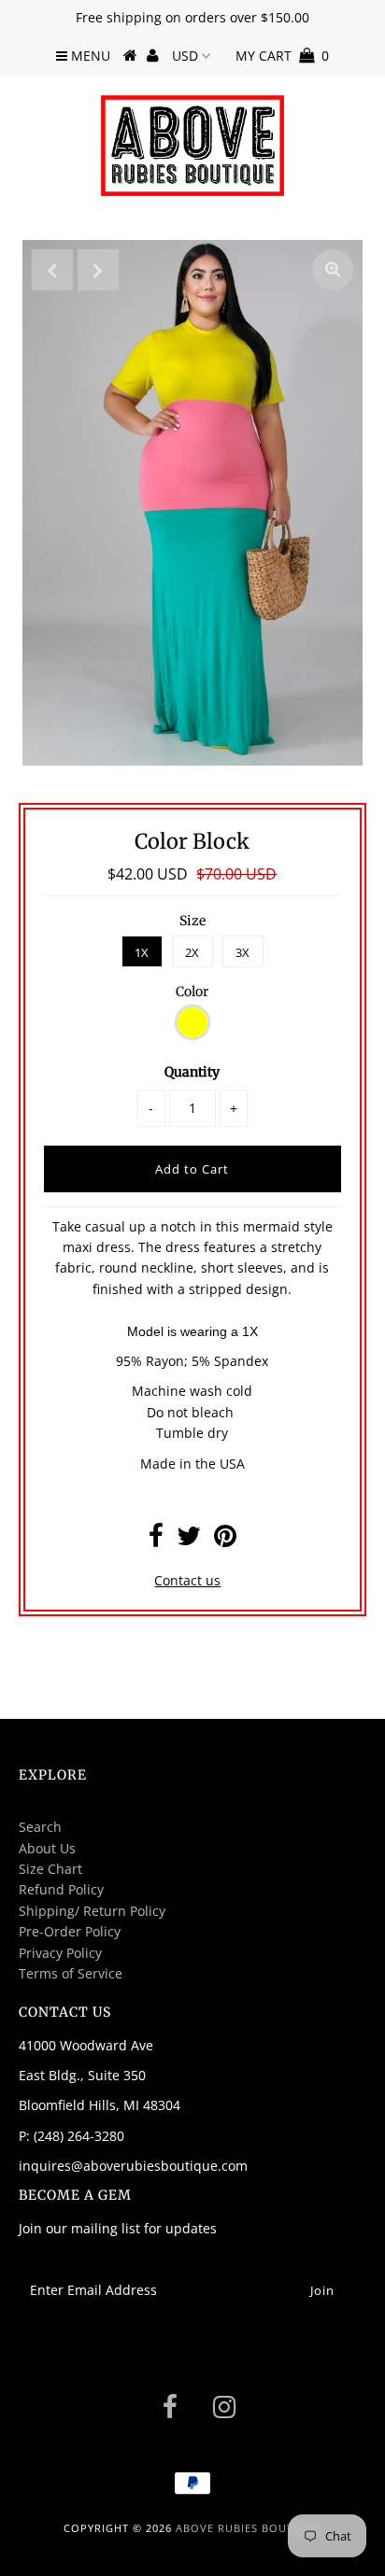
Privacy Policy (60, 1953)
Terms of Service (71, 1973)
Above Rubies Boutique (249, 2528)
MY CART (282, 56)
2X (192, 952)
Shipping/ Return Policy (92, 1911)
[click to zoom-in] (333, 270)
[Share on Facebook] (156, 1540)
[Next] (98, 270)
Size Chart (50, 1869)
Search (40, 1827)
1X (142, 952)
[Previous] (52, 270)
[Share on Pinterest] (225, 1540)
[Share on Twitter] (189, 1540)
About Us (47, 1848)
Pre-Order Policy (70, 1931)
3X (242, 952)
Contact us (187, 1580)
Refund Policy (61, 1889)
